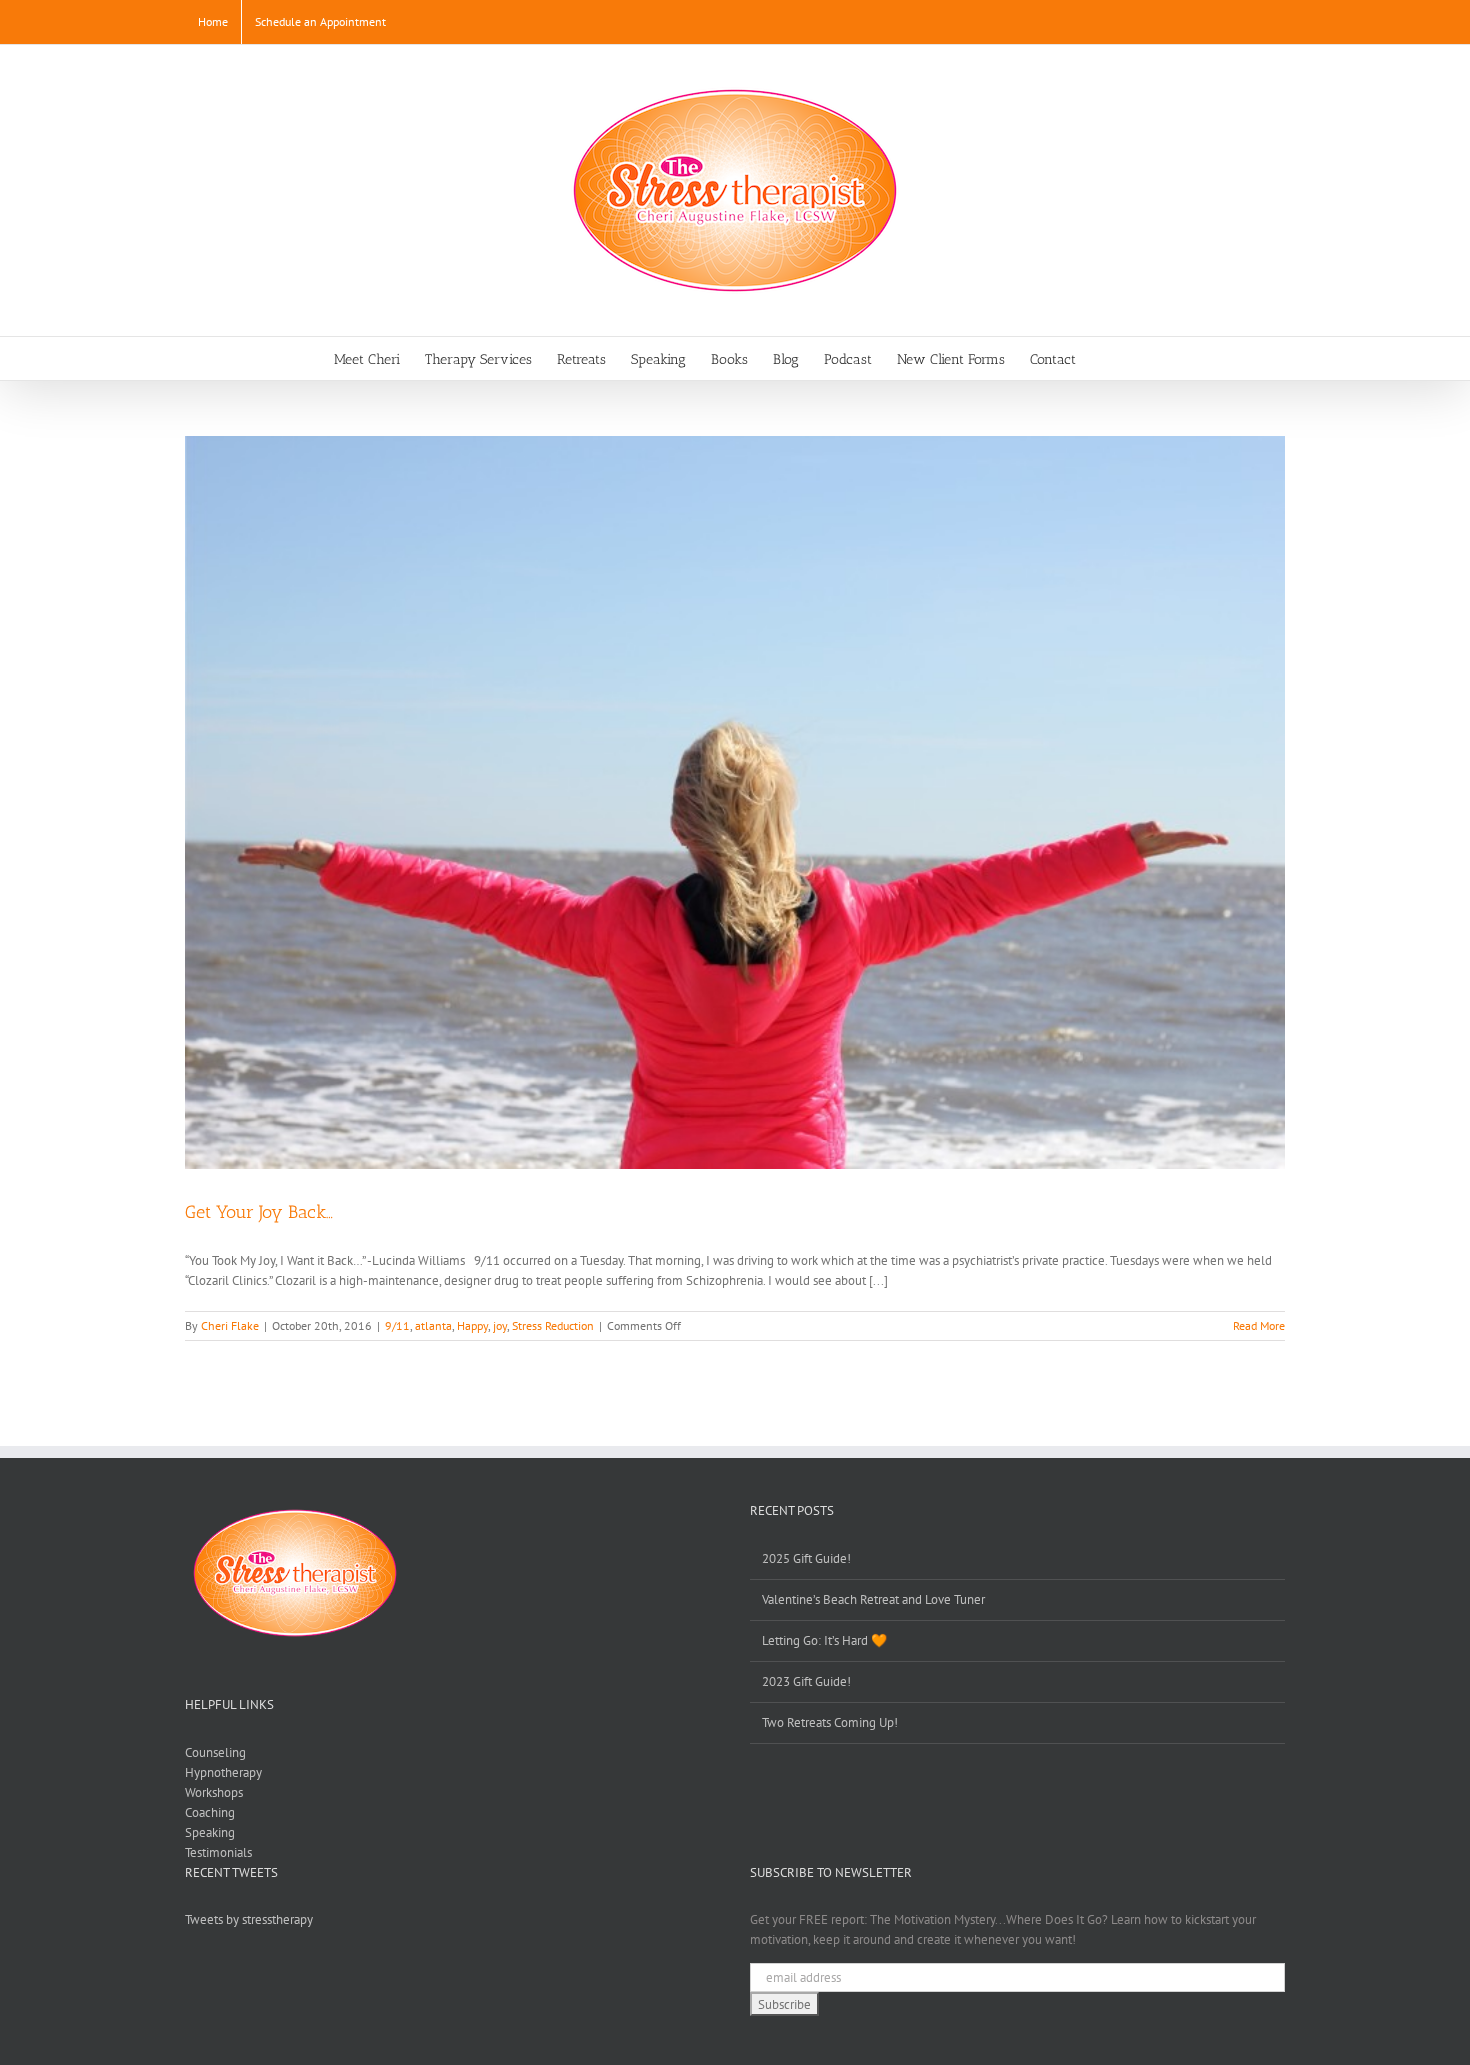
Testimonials (218, 1852)
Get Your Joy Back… (259, 1212)
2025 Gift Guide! (806, 1558)
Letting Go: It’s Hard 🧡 (824, 1640)
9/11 (397, 1325)
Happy (472, 1325)
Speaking (210, 1832)
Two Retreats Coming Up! (830, 1722)
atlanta (433, 1325)
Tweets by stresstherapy (249, 1919)
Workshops (214, 1792)
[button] (1106, 358)
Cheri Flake (230, 1325)
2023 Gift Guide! (806, 1681)
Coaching (210, 1812)
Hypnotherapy (223, 1772)
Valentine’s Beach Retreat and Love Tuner (873, 1599)
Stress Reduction (553, 1325)
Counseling (215, 1752)
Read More (1259, 1325)
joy (500, 1325)
